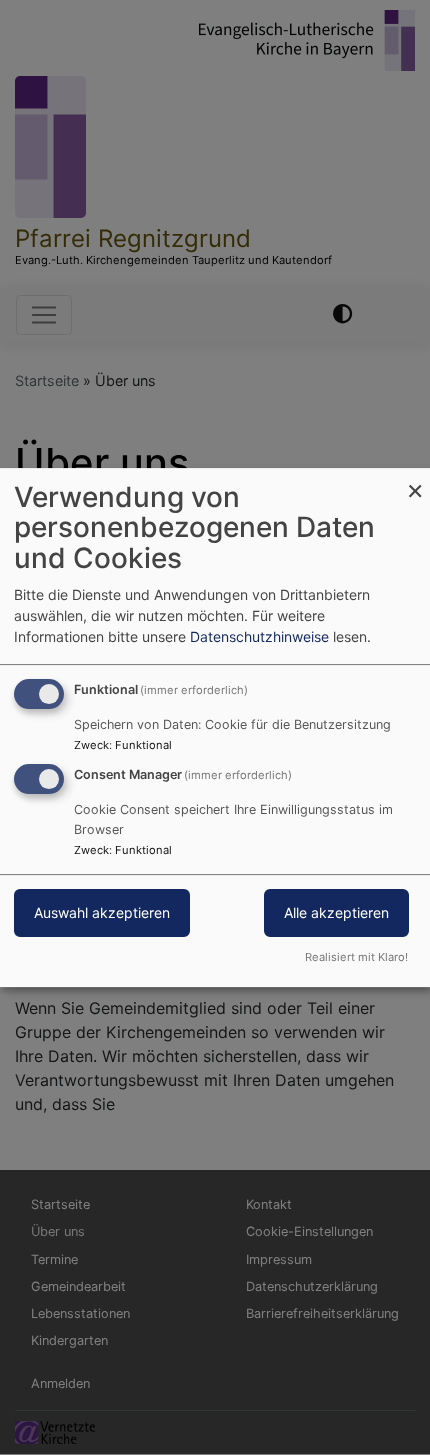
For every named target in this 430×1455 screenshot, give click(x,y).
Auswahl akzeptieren (102, 913)
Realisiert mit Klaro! (356, 957)
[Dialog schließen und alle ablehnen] (415, 480)
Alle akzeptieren (336, 913)
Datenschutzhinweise (259, 636)
